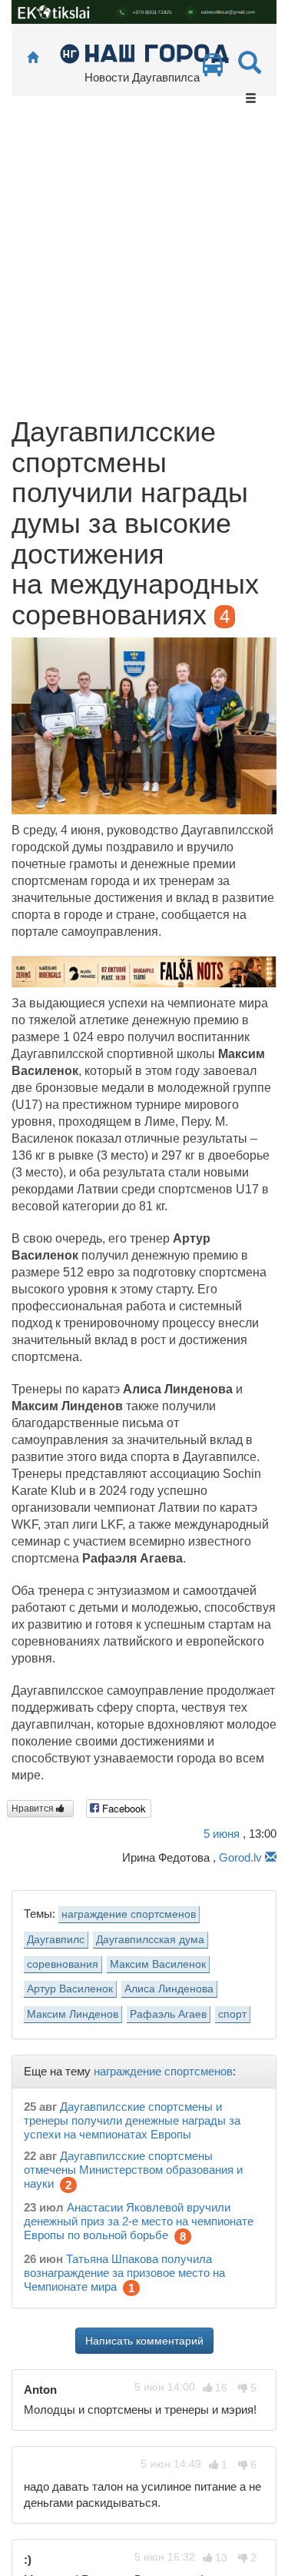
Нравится (34, 1809)
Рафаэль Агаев (168, 2014)
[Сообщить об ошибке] (271, 1857)
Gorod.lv (240, 1857)
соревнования (63, 1964)
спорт (232, 2014)
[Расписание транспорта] (213, 69)
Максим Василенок (158, 1964)
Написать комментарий (144, 2341)
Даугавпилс (56, 1940)
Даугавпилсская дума (150, 1940)
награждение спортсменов (129, 1914)
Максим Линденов (73, 2014)
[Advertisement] (144, 265)
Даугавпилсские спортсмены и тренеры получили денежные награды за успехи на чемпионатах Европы (132, 2120)
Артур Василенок (70, 1989)
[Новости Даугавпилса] (144, 53)
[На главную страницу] (33, 58)
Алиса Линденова (169, 1989)
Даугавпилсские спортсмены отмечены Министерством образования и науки (133, 2170)
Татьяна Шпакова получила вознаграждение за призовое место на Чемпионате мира (124, 2273)
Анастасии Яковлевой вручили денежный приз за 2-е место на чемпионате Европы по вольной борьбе (139, 2221)
